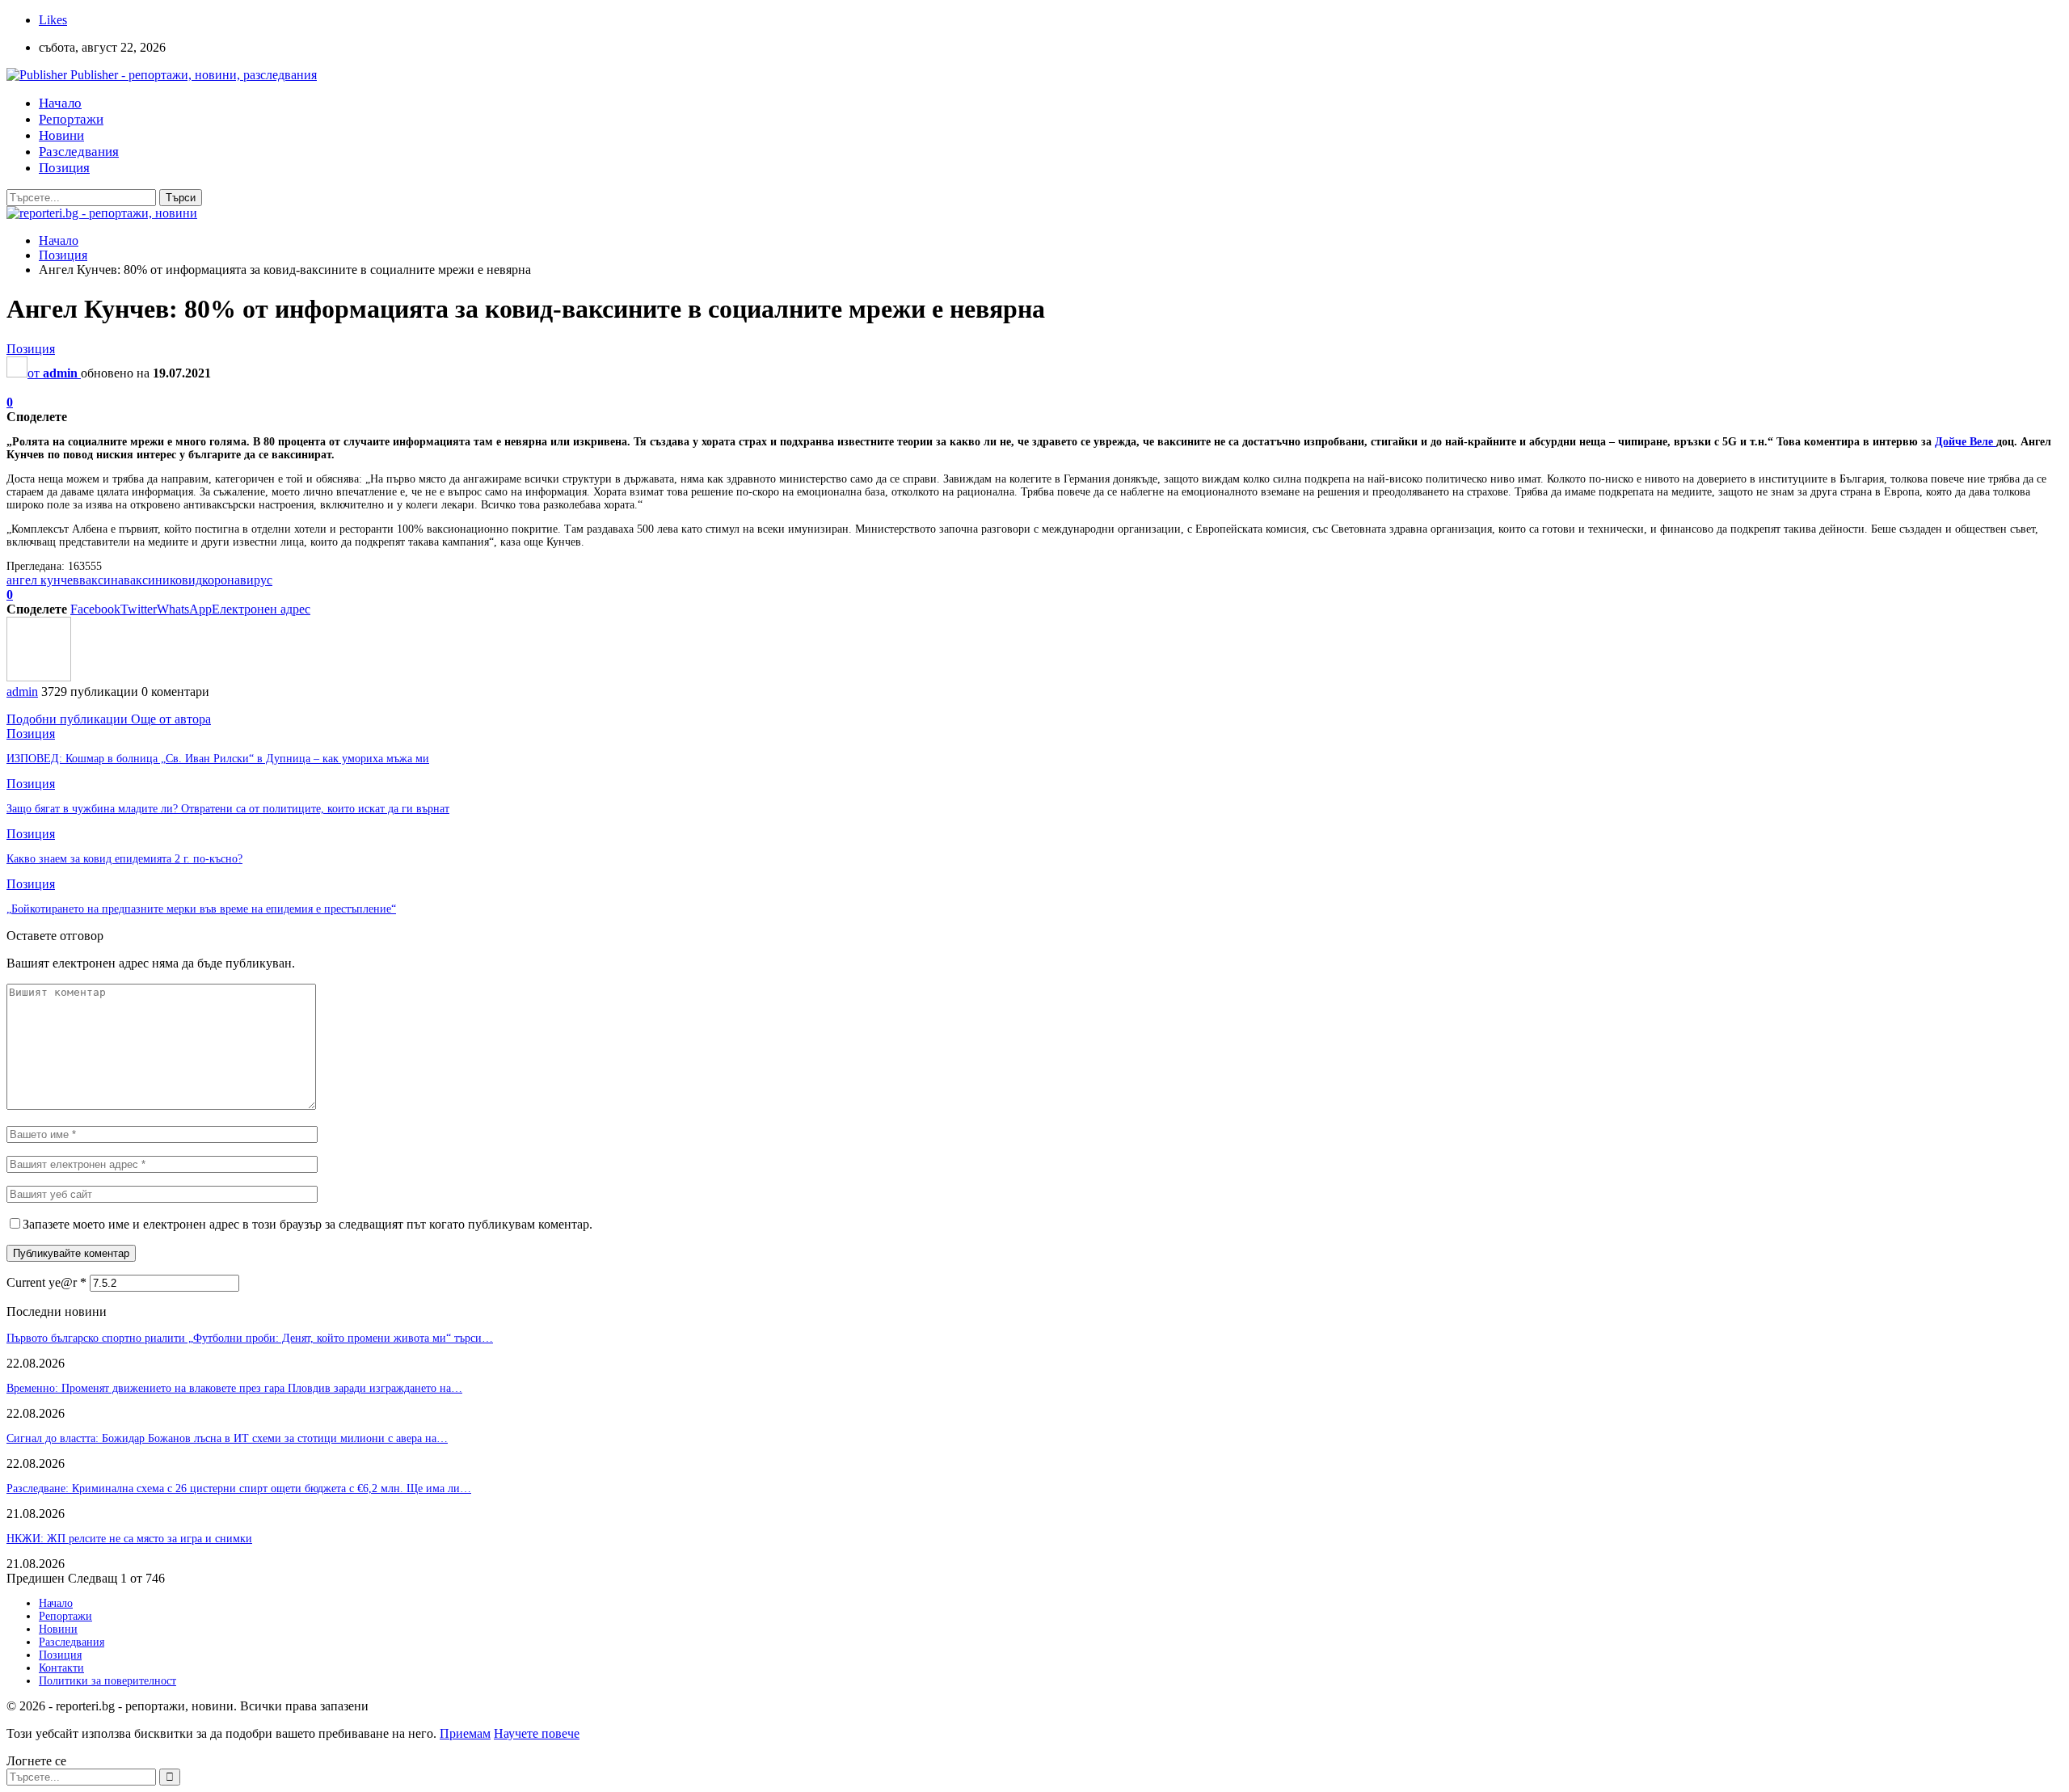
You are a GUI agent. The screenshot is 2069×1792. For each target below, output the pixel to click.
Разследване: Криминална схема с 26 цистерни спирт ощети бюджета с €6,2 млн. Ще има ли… (239, 1488)
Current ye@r (46, 1282)
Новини (61, 135)
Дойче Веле (1966, 442)
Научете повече (537, 1733)
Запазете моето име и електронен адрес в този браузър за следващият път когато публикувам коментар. (308, 1224)
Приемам (465, 1733)
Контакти (61, 1668)
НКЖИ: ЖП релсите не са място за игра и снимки (129, 1539)
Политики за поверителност (107, 1681)
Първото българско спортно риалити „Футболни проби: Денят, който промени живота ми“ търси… (250, 1338)
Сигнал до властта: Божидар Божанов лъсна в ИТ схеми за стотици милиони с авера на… (227, 1438)
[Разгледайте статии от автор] (39, 677)
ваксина (101, 580)
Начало (60, 103)
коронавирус (237, 580)
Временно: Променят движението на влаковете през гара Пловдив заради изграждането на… (234, 1388)
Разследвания (79, 152)
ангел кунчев (43, 580)
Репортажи (71, 119)
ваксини (147, 580)
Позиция (64, 168)
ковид (186, 580)
